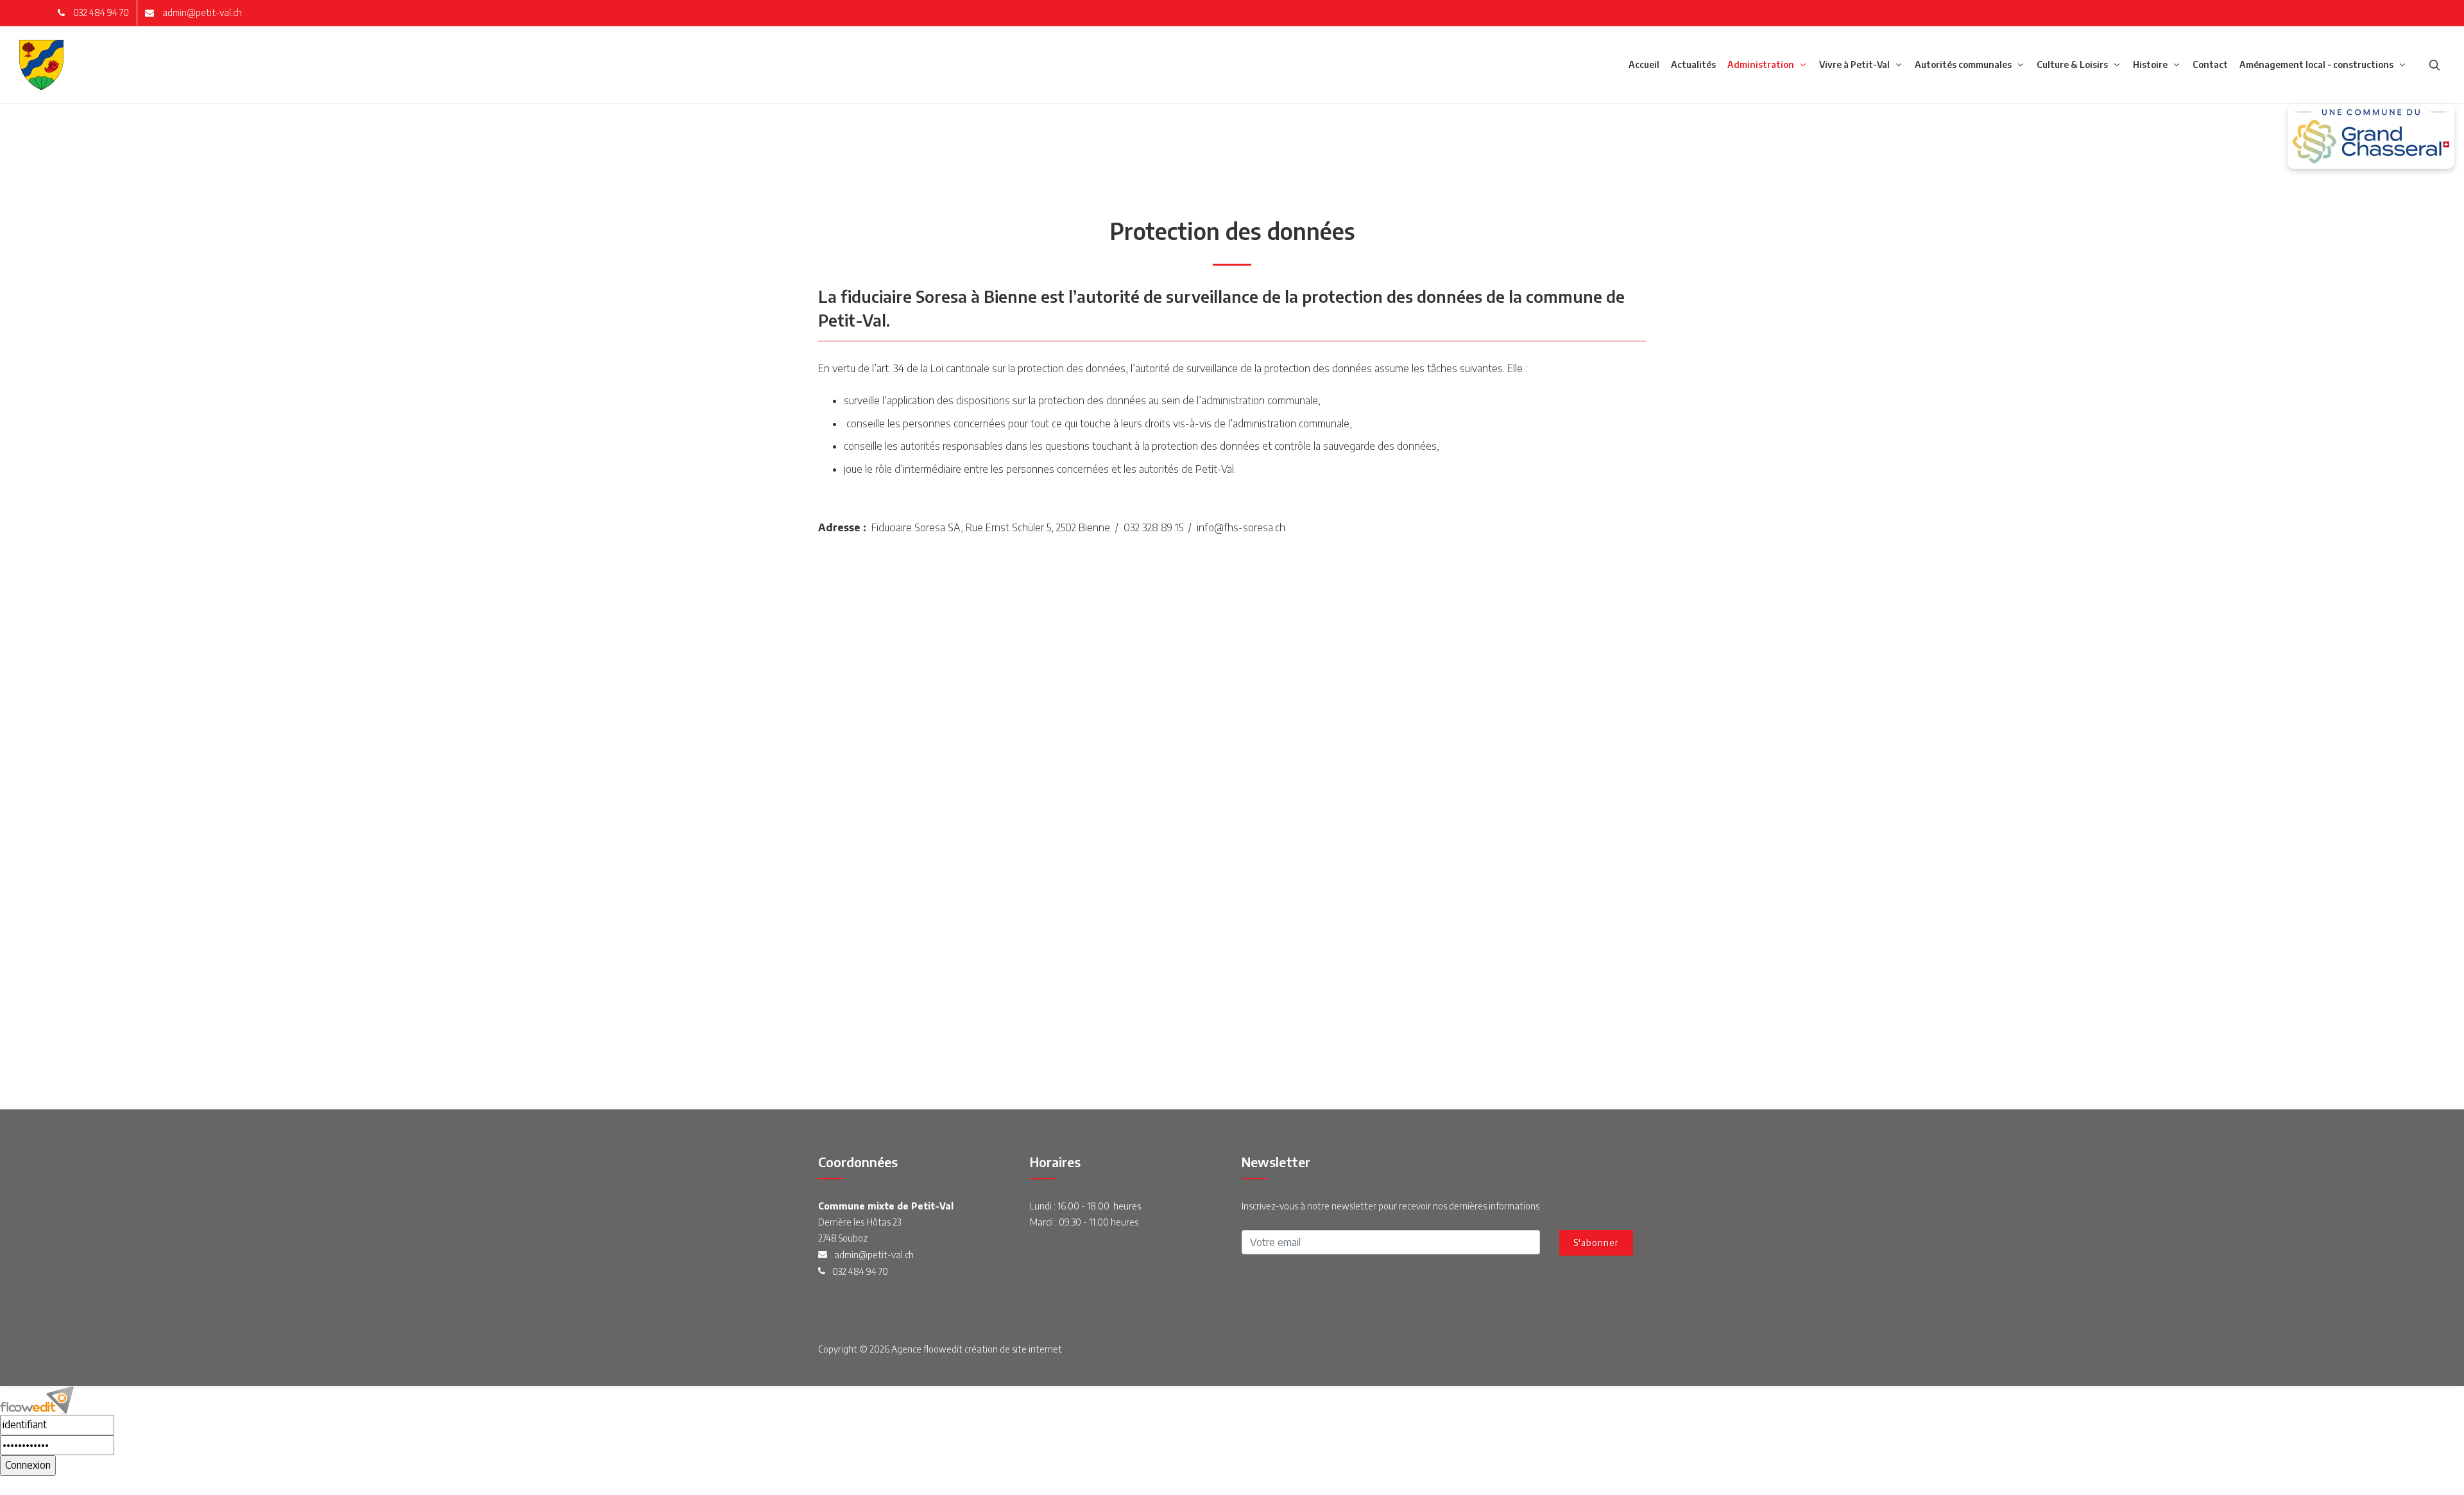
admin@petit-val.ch (201, 13)
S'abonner (1596, 1243)
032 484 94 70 (100, 13)
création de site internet (1013, 1349)
